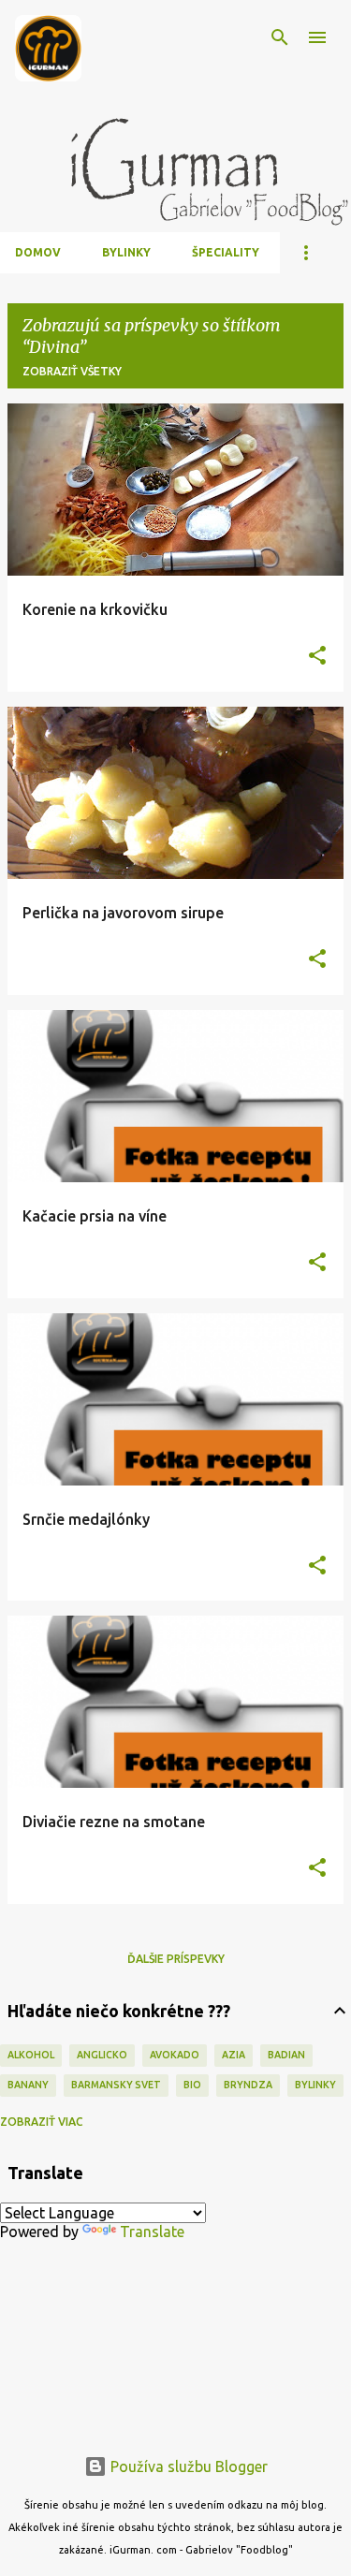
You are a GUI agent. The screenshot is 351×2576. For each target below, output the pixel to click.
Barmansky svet (116, 2085)
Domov (38, 252)
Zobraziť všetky (72, 371)
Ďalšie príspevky (176, 1959)
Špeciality (226, 252)
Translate (152, 2232)
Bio (192, 2085)
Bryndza (248, 2085)
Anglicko (102, 2055)
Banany (28, 2085)
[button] (317, 657)
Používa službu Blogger (187, 2466)
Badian (286, 2055)
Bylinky (126, 252)
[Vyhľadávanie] (280, 37)
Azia (234, 2055)
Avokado (175, 2055)
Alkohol (31, 2055)
